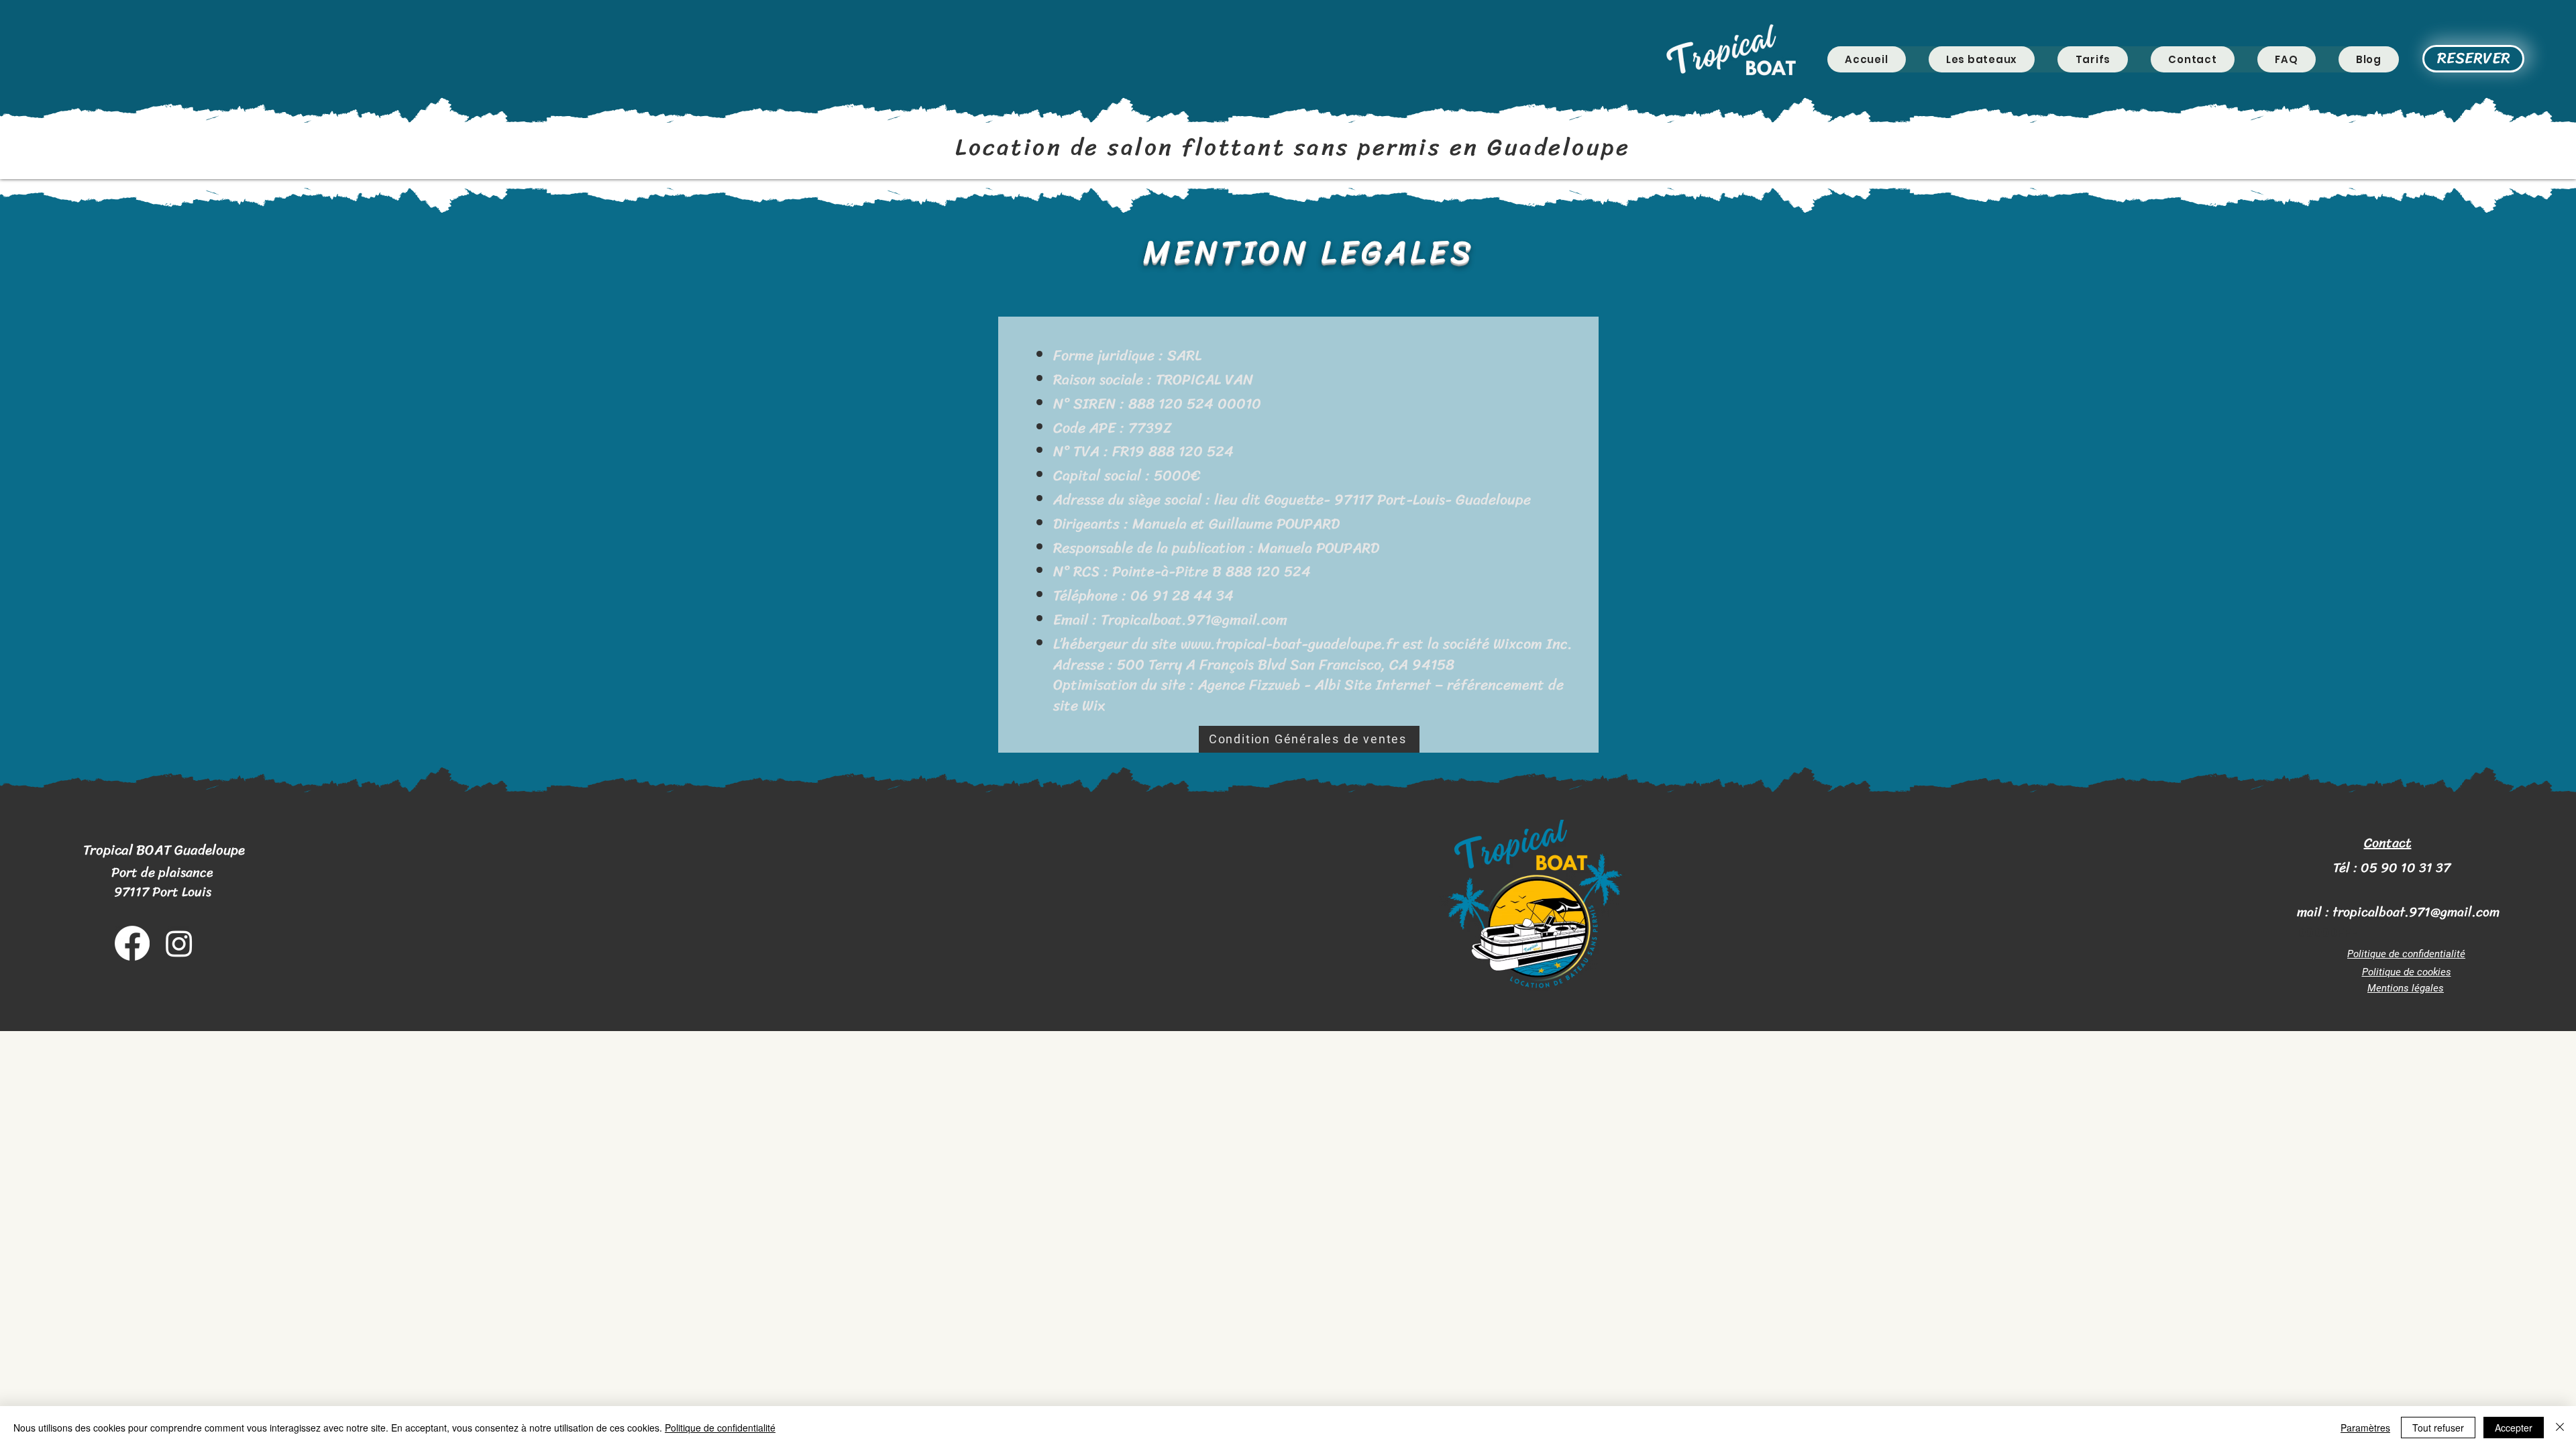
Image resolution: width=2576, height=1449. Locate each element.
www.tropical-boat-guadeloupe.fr (1290, 644)
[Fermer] (2560, 1428)
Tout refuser (2438, 1428)
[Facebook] (132, 943)
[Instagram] (179, 943)
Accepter (2514, 1428)
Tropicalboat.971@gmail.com (1194, 620)
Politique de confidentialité (720, 1428)
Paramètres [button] (2365, 1428)
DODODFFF (2327, 933)
